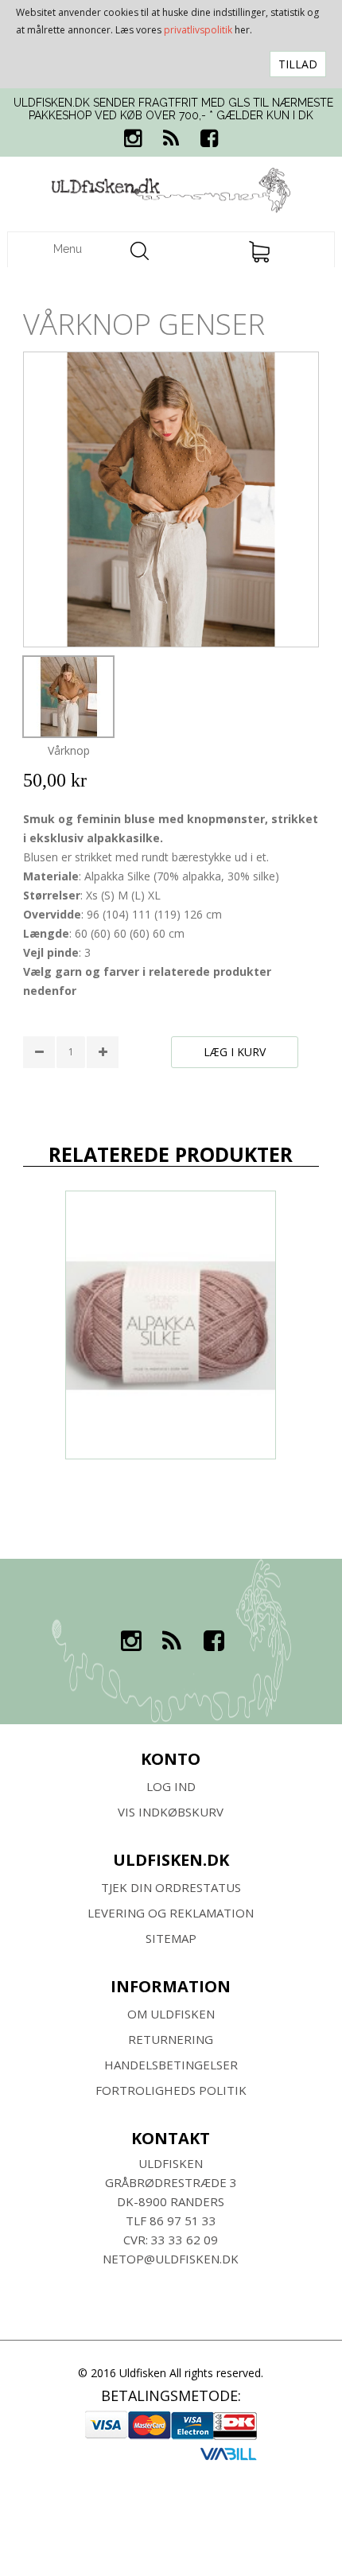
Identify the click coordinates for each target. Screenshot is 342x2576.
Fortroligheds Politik (171, 2090)
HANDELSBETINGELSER (171, 2065)
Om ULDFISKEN (171, 2014)
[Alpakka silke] (171, 1325)
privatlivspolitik (198, 30)
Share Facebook (39, 1094)
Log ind (171, 1786)
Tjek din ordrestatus (171, 1887)
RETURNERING (171, 2039)
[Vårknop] (68, 697)
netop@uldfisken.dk (171, 2259)
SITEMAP (171, 1938)
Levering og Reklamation (171, 1913)
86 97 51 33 (183, 2220)
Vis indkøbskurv (171, 1812)
